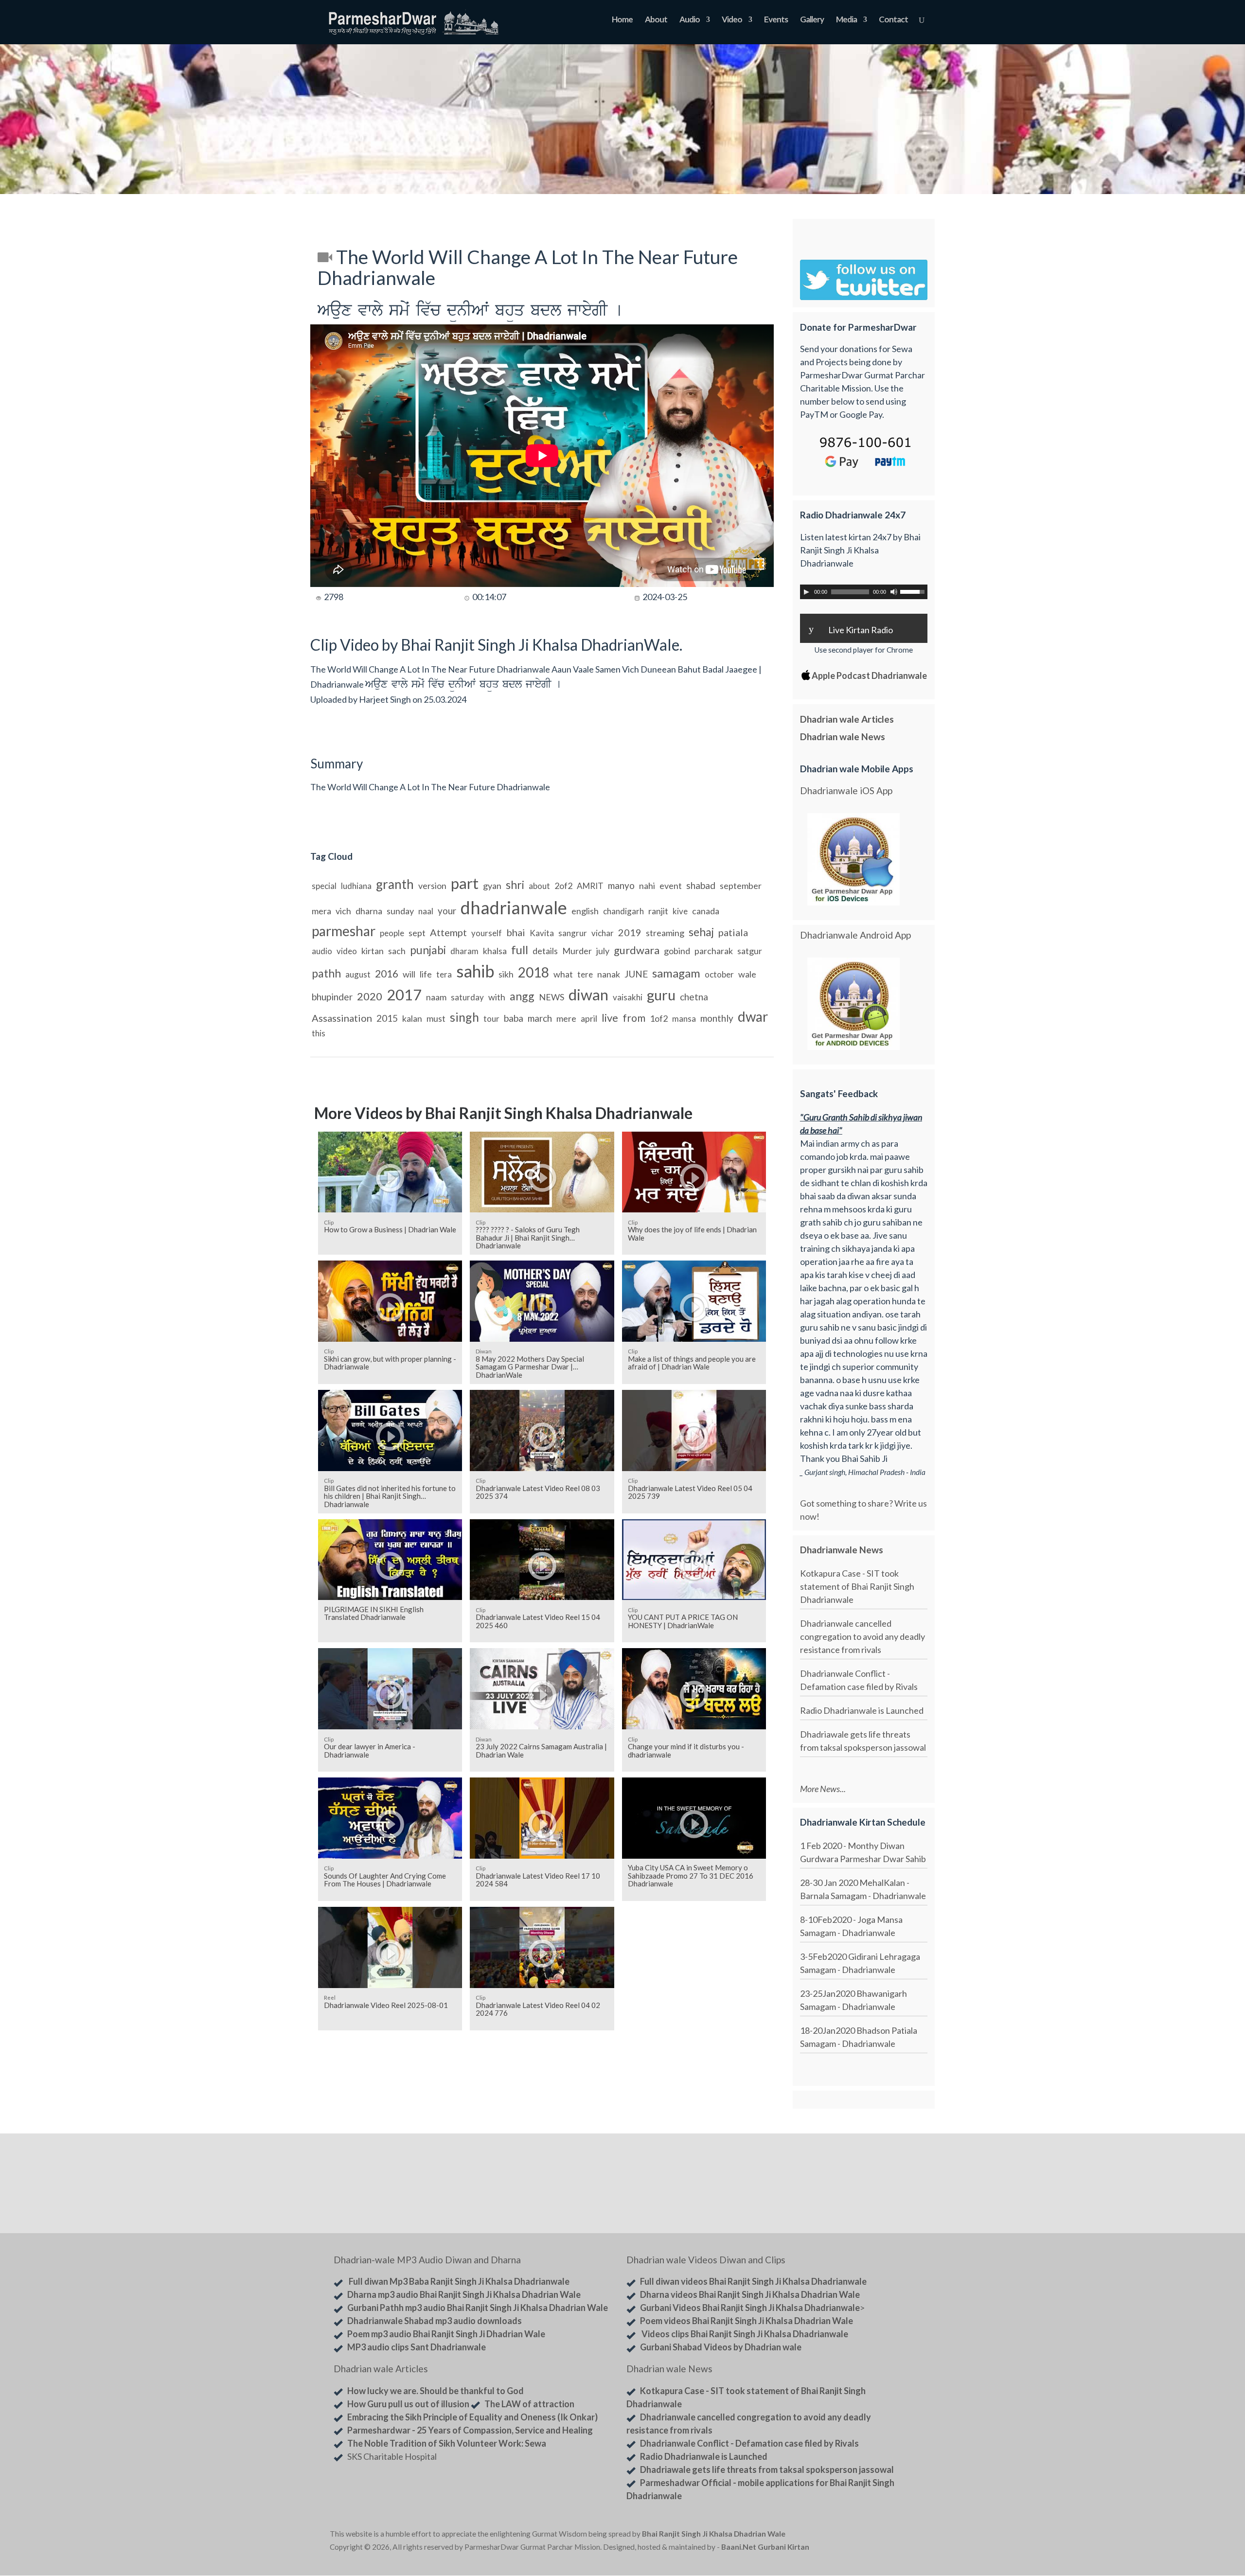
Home (622, 20)
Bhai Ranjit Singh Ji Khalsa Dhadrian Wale (714, 2534)
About (656, 20)
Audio (690, 20)
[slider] (914, 591)
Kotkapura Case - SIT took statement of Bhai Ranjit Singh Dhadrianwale (857, 1586)
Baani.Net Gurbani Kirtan (765, 2547)
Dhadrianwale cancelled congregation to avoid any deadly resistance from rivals (863, 1636)
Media (846, 20)
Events (776, 20)
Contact (893, 20)
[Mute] (894, 592)
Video (732, 20)
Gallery (812, 20)
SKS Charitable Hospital (392, 2456)
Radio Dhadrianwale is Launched (862, 1710)
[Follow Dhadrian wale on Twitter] (890, 2536)
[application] (864, 592)
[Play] (806, 592)
